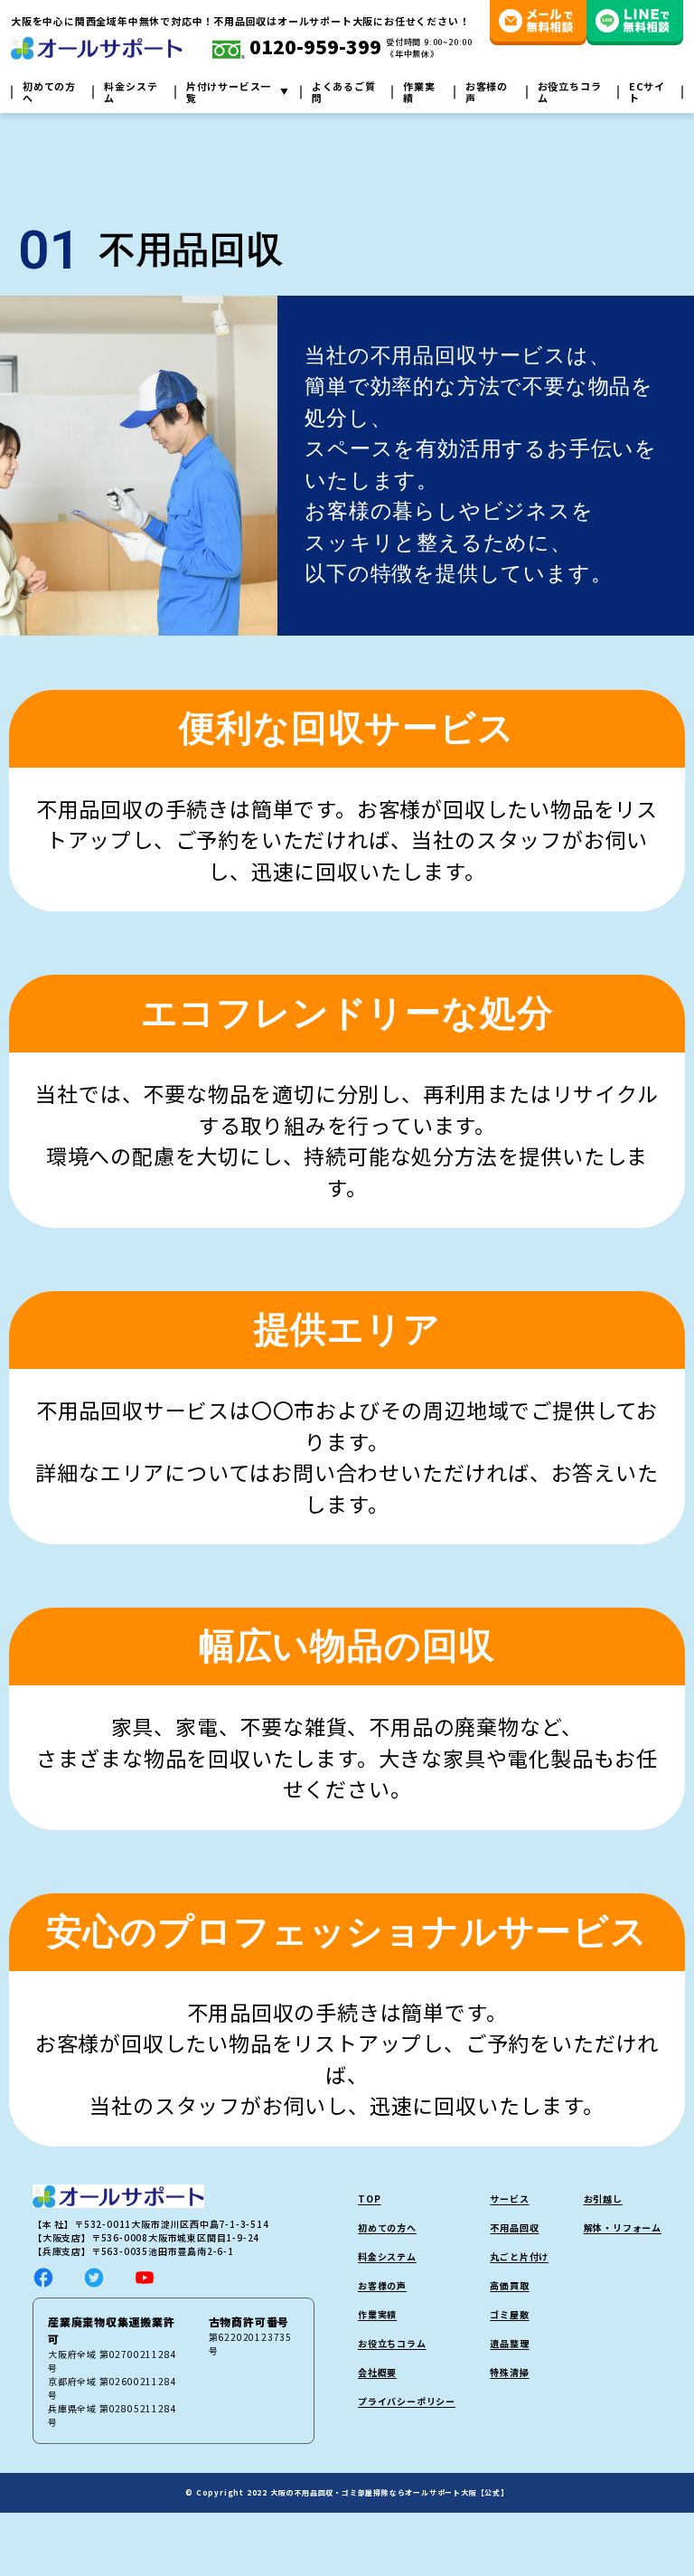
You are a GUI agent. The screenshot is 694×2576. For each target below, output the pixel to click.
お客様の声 (487, 92)
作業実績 (419, 92)
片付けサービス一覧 (229, 92)
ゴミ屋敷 (509, 2314)
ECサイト (647, 92)
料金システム (131, 92)
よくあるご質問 (344, 92)
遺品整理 (509, 2343)
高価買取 (509, 2285)
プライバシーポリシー (407, 2401)
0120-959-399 (313, 48)
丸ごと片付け (519, 2256)
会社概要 (377, 2372)
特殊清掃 (509, 2372)
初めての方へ (49, 92)
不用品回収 (514, 2227)
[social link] (43, 2275)
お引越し (603, 2199)
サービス (509, 2199)
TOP (369, 2199)
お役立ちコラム (570, 92)
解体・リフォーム (623, 2227)
